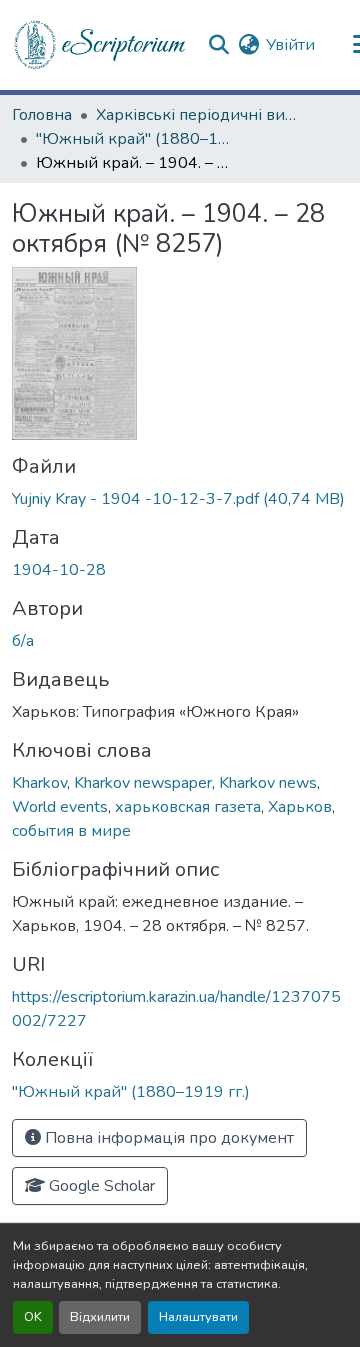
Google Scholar (100, 1186)
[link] (180, 499)
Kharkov (39, 783)
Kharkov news (268, 783)
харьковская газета (188, 807)
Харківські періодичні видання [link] (196, 115)
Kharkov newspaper (143, 783)
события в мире (71, 831)
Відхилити (100, 1317)
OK (33, 1317)
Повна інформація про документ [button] (167, 1138)
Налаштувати (198, 1317)
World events (60, 807)
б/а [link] (23, 641)
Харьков (300, 807)
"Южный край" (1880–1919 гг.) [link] (136, 139)
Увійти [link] (290, 45)
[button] (101, 45)
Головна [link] (42, 115)
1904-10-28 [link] (59, 570)
